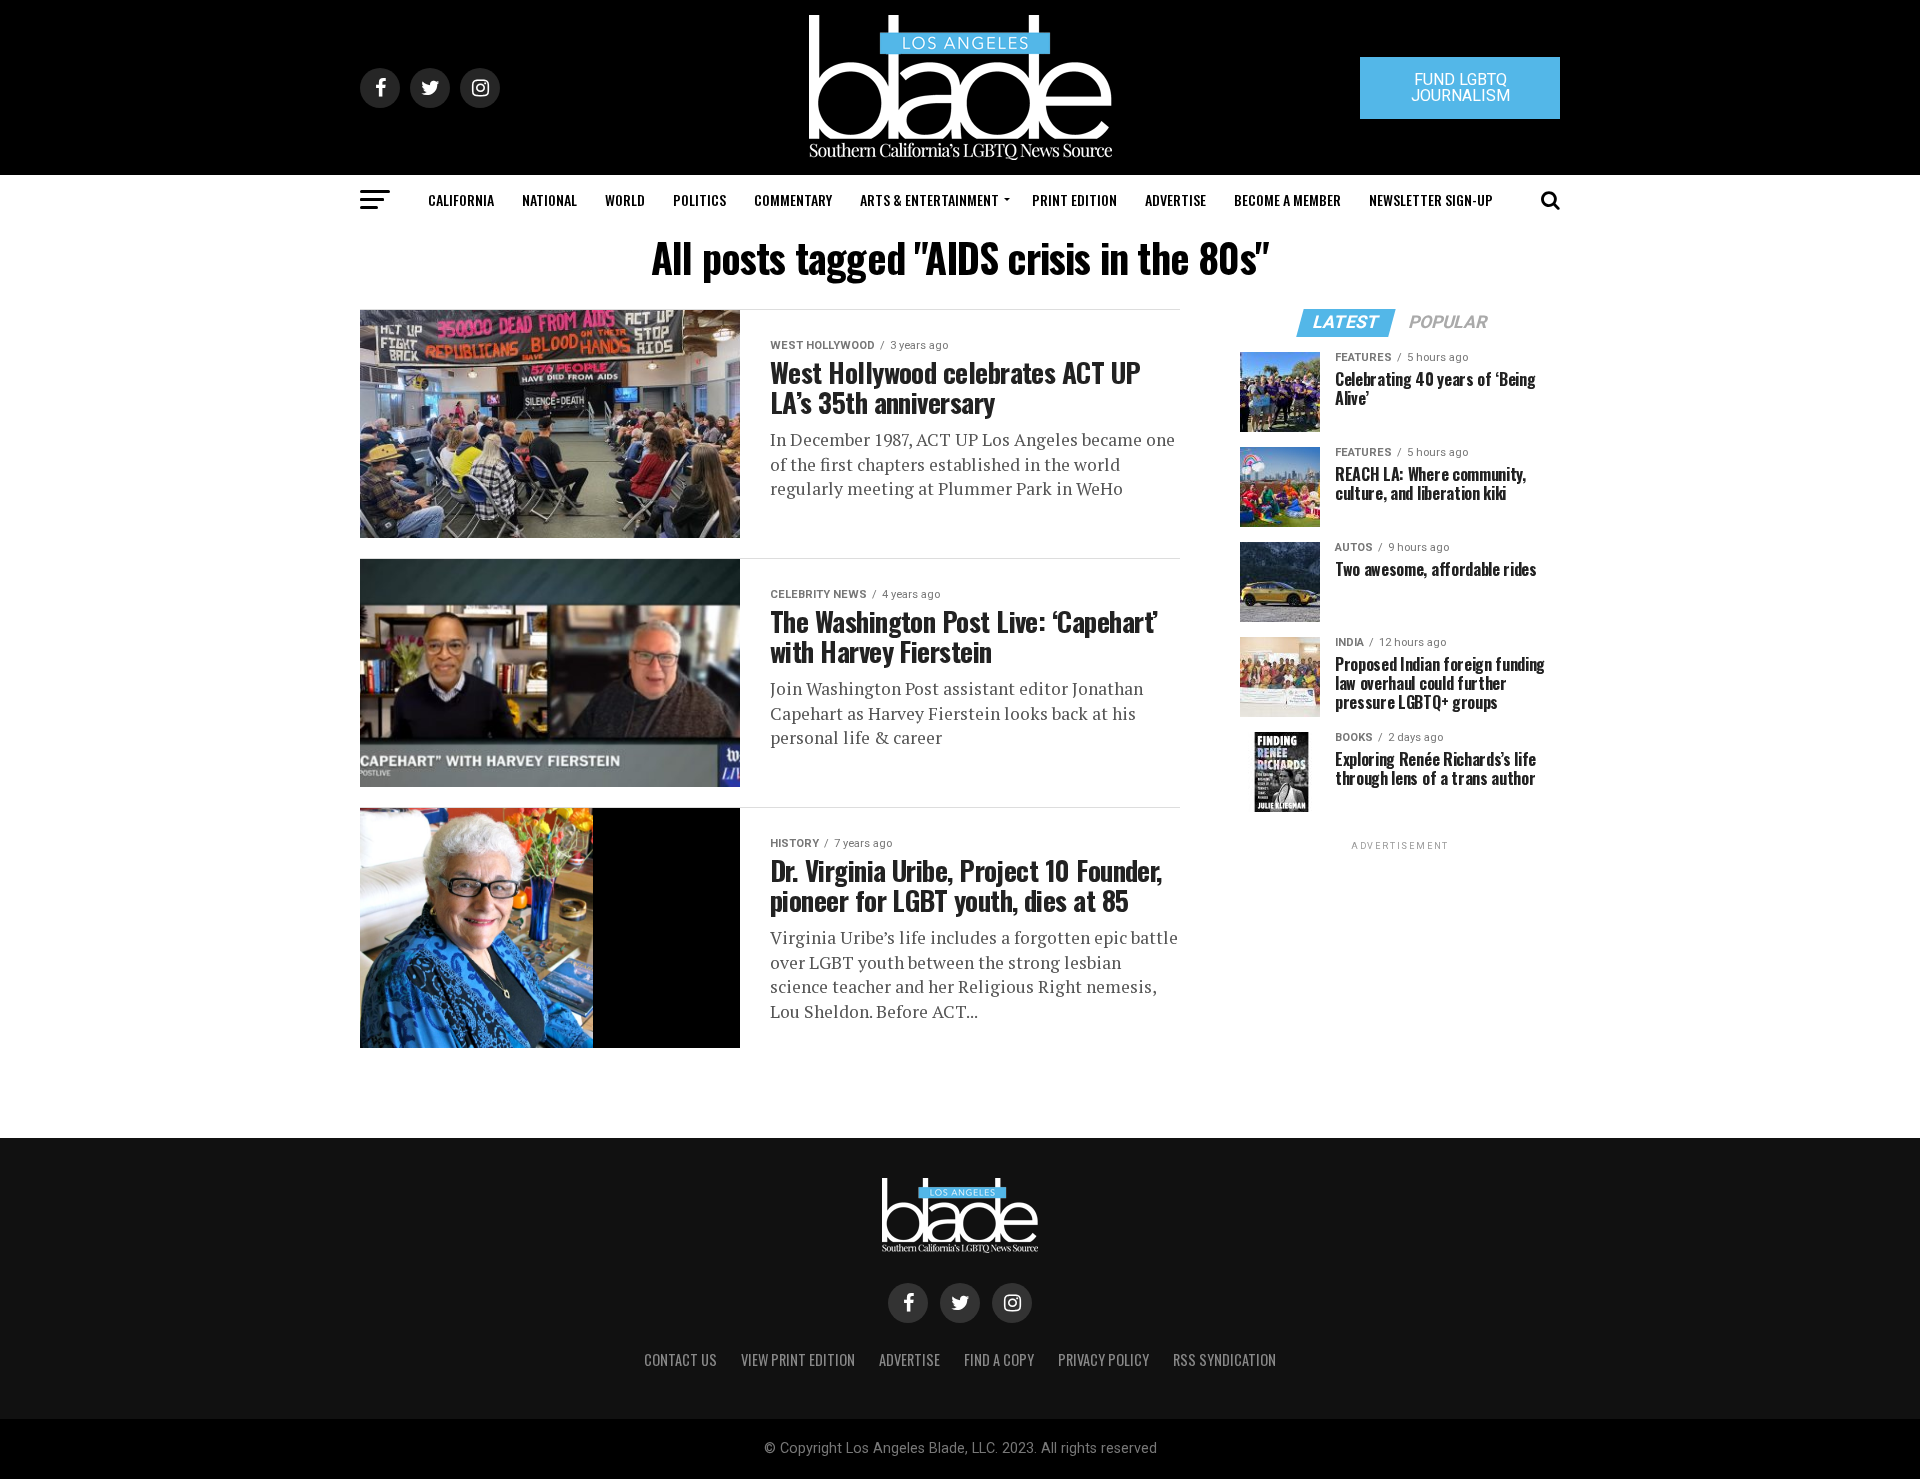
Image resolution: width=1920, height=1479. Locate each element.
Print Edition (1074, 199)
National (549, 199)
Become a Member (1287, 199)
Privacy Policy (1103, 1359)
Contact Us (680, 1359)
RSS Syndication (1224, 1359)
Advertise (1175, 199)
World (625, 199)
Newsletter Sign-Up (1431, 199)
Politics (699, 199)
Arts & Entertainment (929, 199)
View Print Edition (798, 1359)
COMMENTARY (793, 199)
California (461, 199)
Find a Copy (999, 1359)
